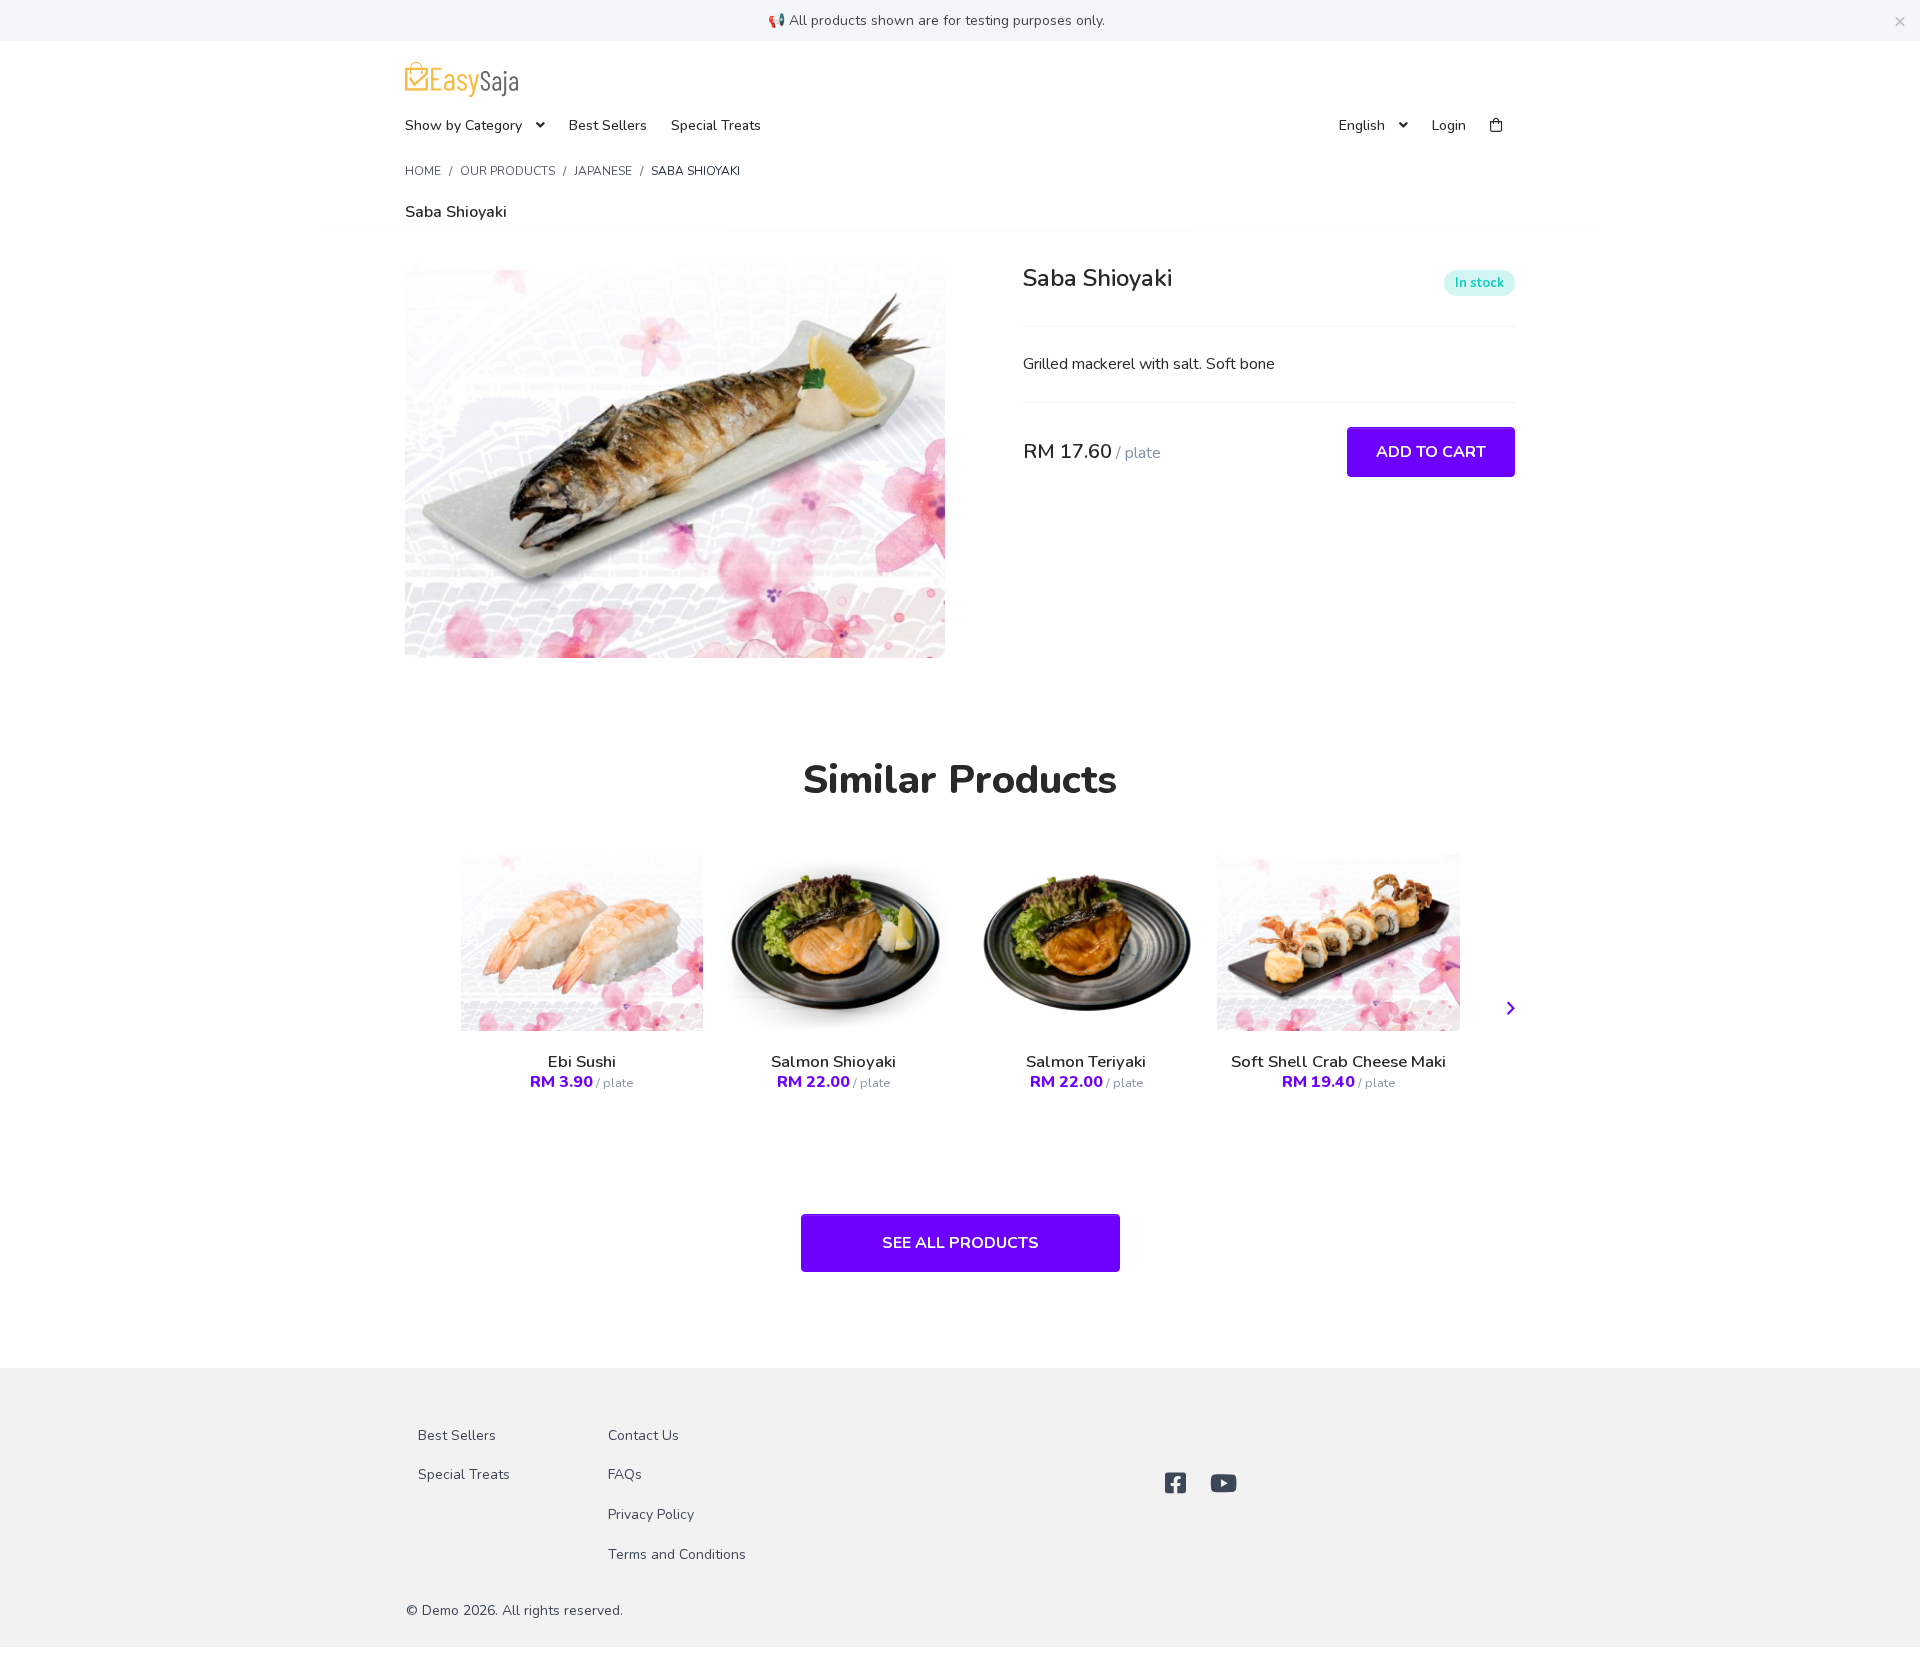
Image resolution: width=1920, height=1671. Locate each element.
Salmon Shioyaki (833, 1061)
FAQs (625, 1474)
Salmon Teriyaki (1086, 1061)
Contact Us (643, 1435)
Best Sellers (608, 125)
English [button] (1364, 125)
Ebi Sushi (582, 1061)
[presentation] (1507, 1009)
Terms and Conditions (677, 1554)
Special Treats (716, 125)
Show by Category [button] (465, 125)
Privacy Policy (651, 1514)
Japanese (603, 171)
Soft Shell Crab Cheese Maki (1338, 1061)
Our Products (507, 171)
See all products (960, 1243)
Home (423, 171)
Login (1449, 125)
